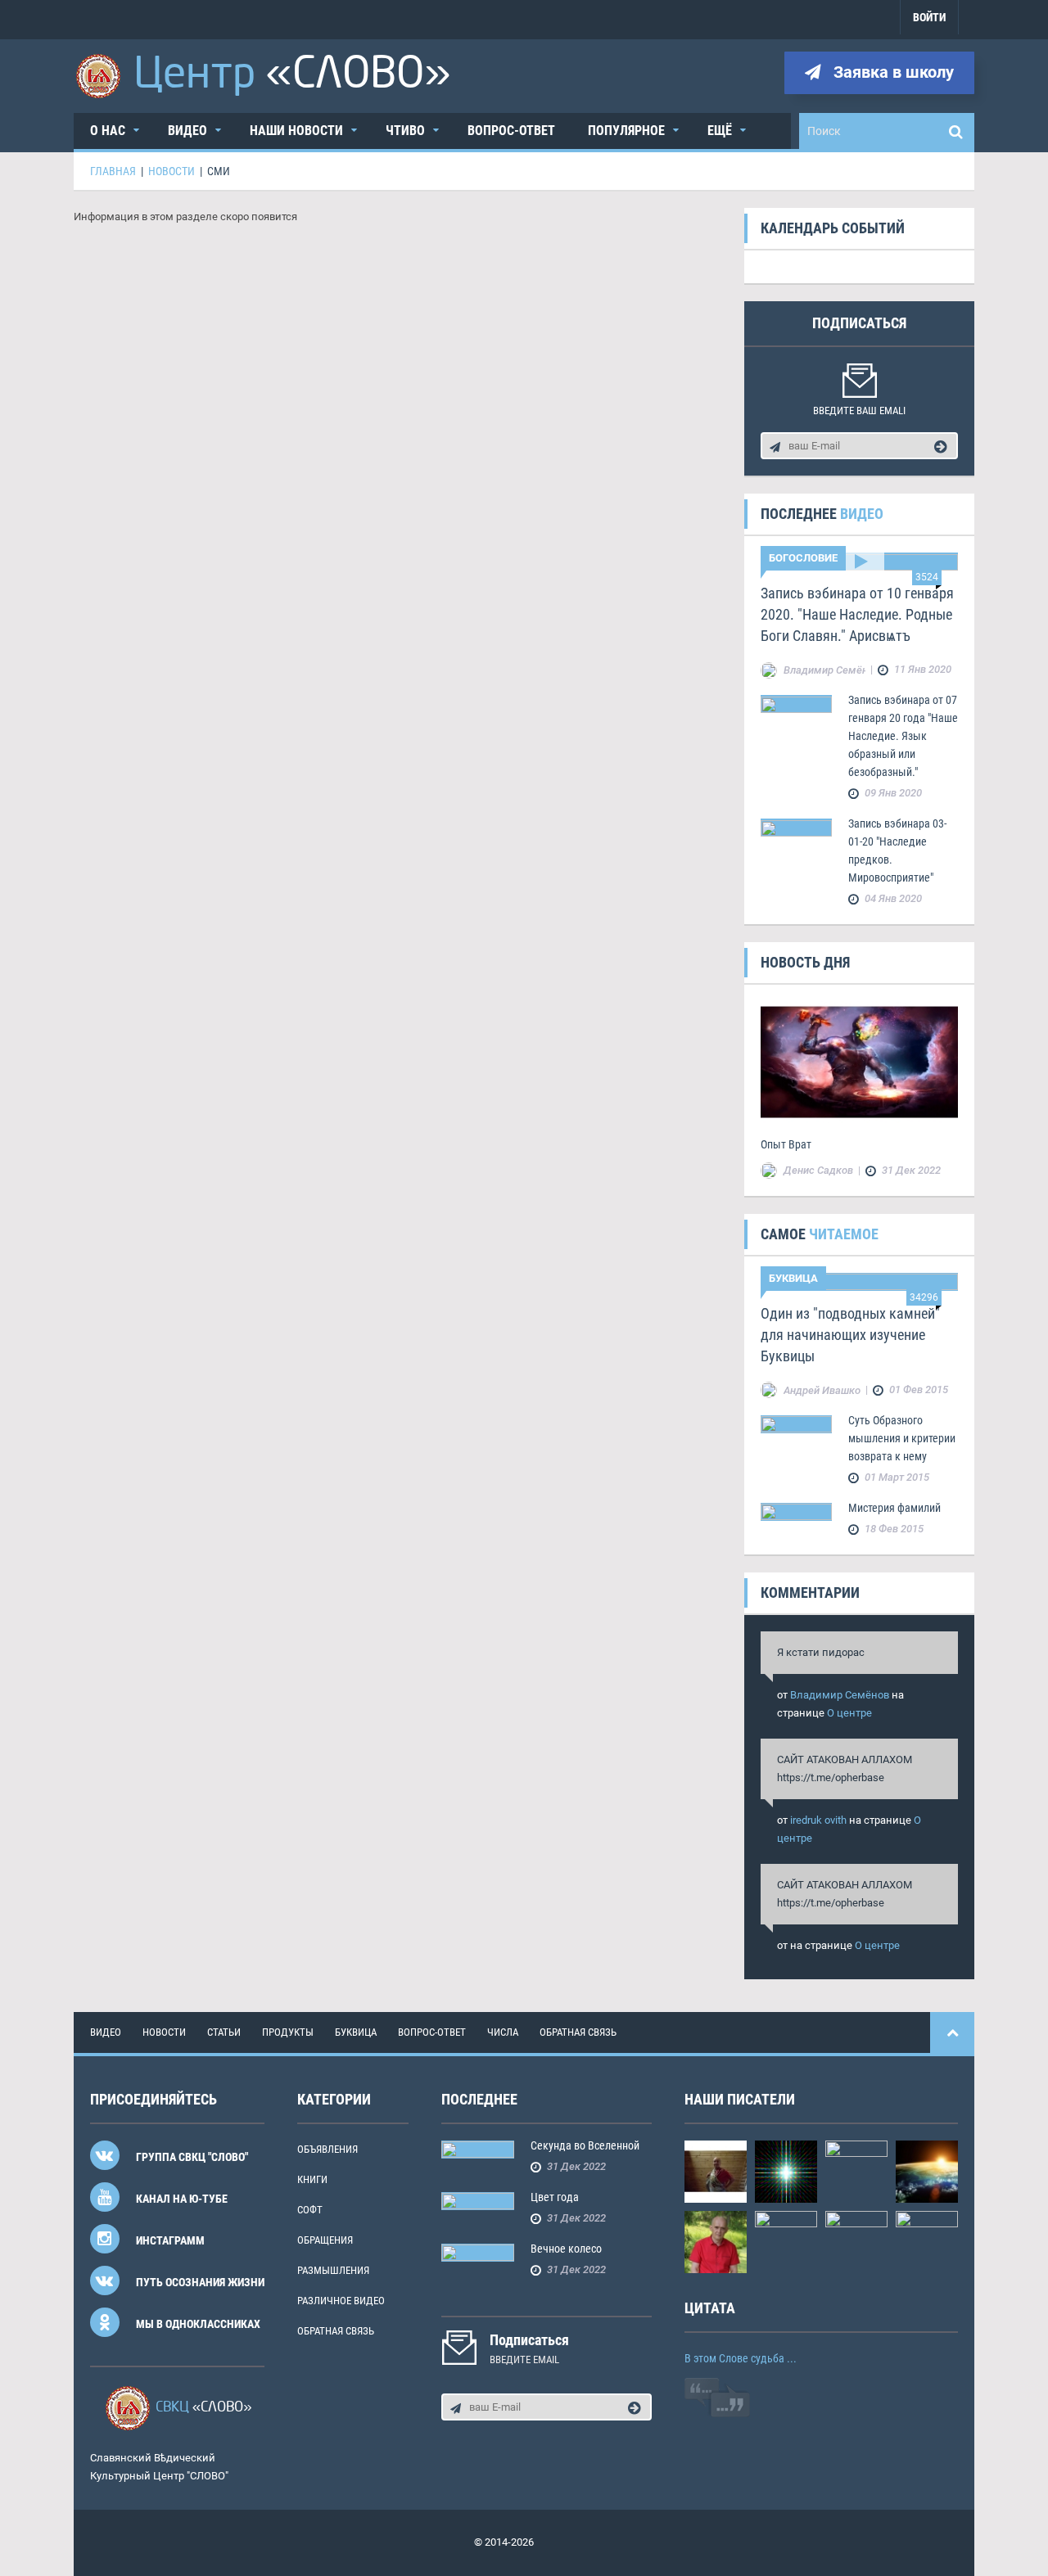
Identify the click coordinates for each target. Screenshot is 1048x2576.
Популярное (626, 131)
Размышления (333, 2270)
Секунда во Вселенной (585, 2145)
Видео (187, 131)
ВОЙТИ (929, 17)
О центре (849, 1713)
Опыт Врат (786, 1144)
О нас (108, 131)
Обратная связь (578, 2032)
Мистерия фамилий (894, 1508)
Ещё (720, 131)
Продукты (288, 2032)
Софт (310, 2210)
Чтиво (405, 131)
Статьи (224, 2032)
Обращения (325, 2240)
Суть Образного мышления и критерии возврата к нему (902, 1438)
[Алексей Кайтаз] (856, 2241)
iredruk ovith (818, 1820)
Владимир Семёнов (840, 1695)
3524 (927, 577)
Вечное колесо (566, 2249)
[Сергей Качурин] (856, 2170)
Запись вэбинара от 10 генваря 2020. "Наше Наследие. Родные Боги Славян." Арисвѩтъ (857, 614)
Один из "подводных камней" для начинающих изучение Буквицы (850, 1335)
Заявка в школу (892, 72)
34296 (924, 1297)
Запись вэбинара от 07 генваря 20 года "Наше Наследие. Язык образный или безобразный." (903, 736)
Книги (312, 2179)
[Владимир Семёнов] (927, 2170)
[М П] (786, 2170)
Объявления (327, 2149)
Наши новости (296, 131)
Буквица (793, 1278)
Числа (503, 2032)
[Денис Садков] (716, 2241)
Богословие (803, 558)
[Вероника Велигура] (716, 2170)
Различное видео (341, 2301)
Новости (164, 2032)
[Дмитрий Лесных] (927, 2241)
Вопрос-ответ (511, 131)
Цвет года (555, 2197)
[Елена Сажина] (786, 2241)
